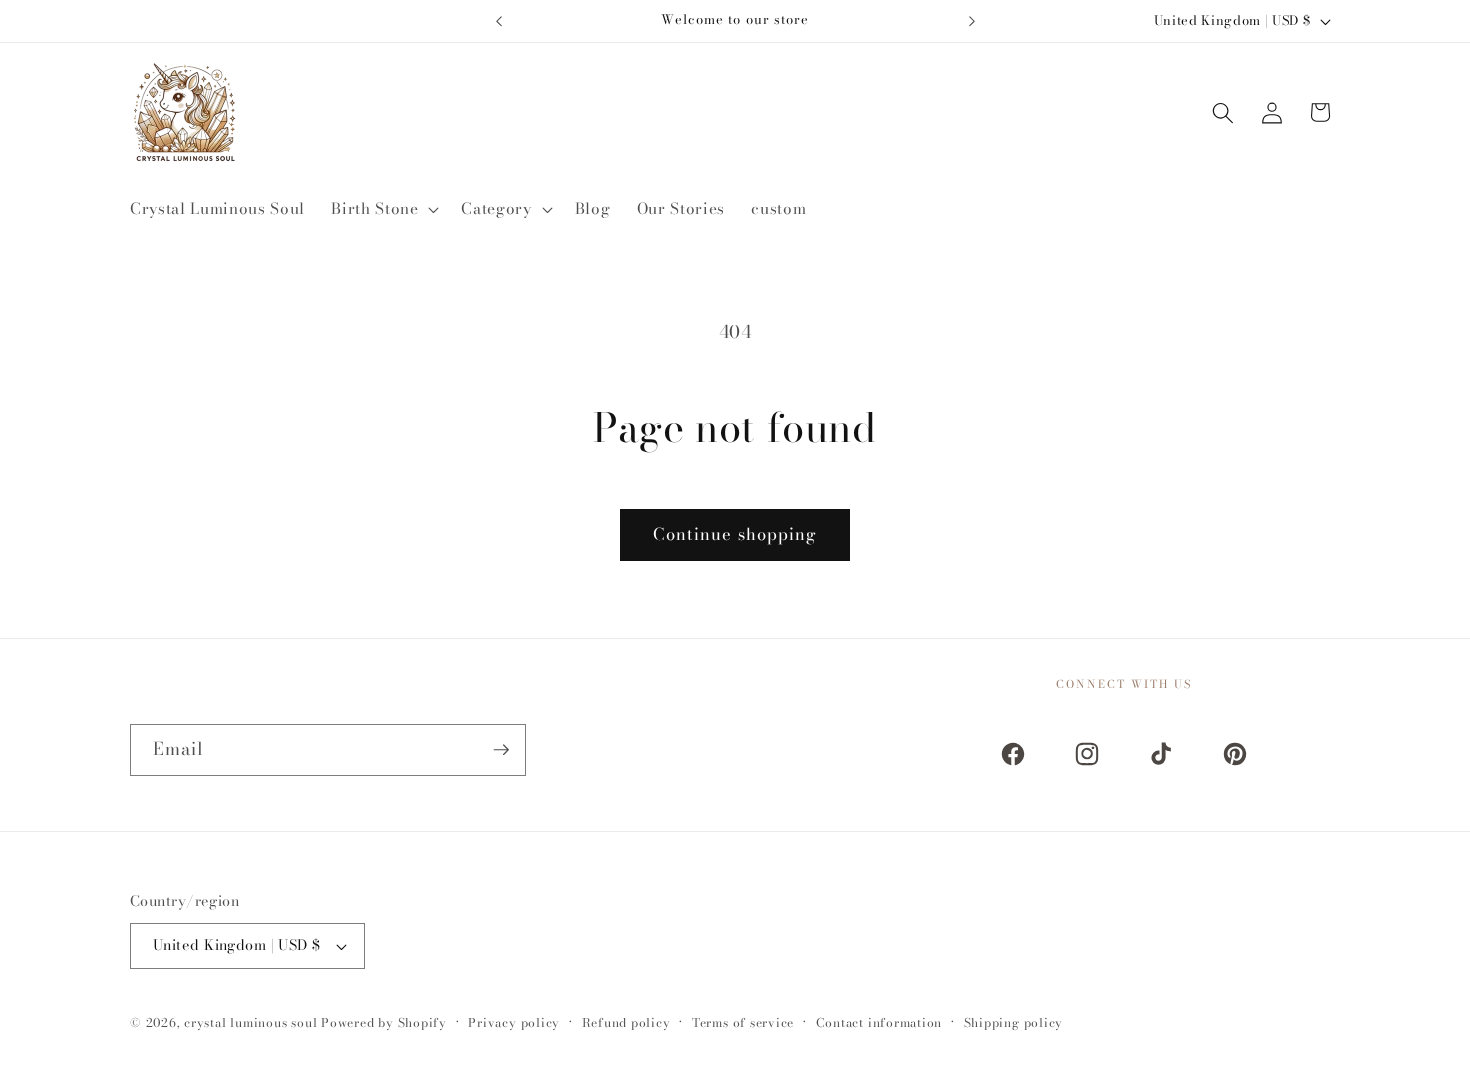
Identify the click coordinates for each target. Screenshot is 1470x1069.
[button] (383, 209)
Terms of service (743, 1022)
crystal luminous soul (250, 1022)
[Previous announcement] (499, 21)
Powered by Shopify (384, 1022)
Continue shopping (735, 534)
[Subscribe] (501, 750)
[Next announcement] (972, 21)
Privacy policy (514, 1022)
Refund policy (626, 1022)
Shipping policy (1014, 1022)
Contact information (879, 1022)
